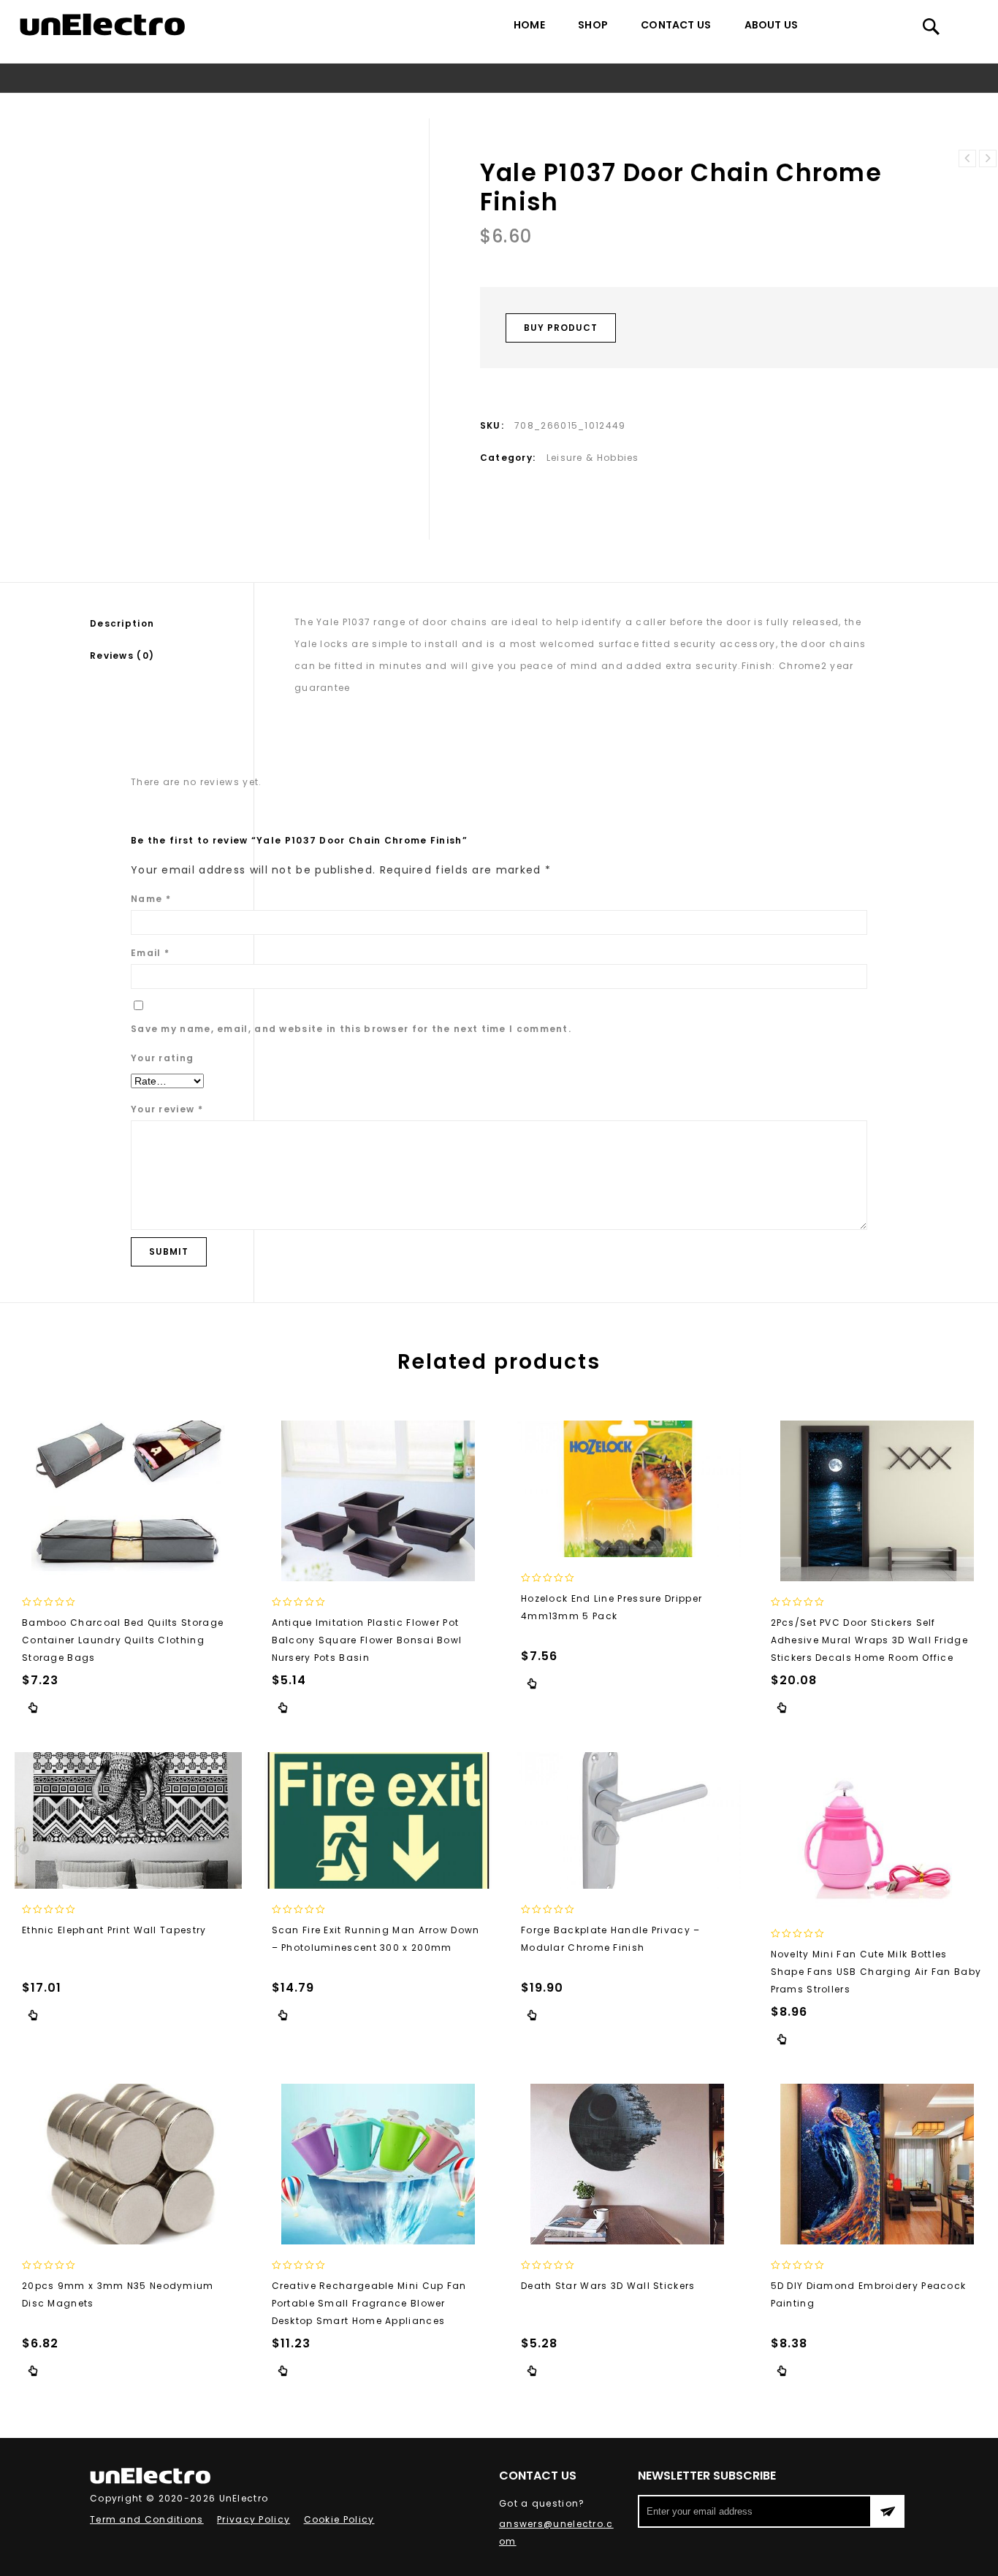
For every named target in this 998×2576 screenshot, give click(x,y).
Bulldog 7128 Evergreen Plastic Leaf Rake (988, 158)
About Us (772, 25)
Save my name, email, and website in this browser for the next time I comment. (351, 1029)
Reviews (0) (122, 656)
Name (151, 899)
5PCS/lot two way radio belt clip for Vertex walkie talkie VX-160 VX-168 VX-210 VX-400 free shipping (967, 158)
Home (529, 25)
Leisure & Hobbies (464, 106)
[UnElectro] (102, 24)
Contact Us (676, 25)
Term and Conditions (147, 2519)
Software (383, 106)
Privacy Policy (254, 2519)
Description (122, 623)
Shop (593, 25)
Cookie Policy (339, 2519)
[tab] (172, 624)
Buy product (561, 328)
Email (150, 953)
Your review (167, 1109)
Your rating (162, 1058)
